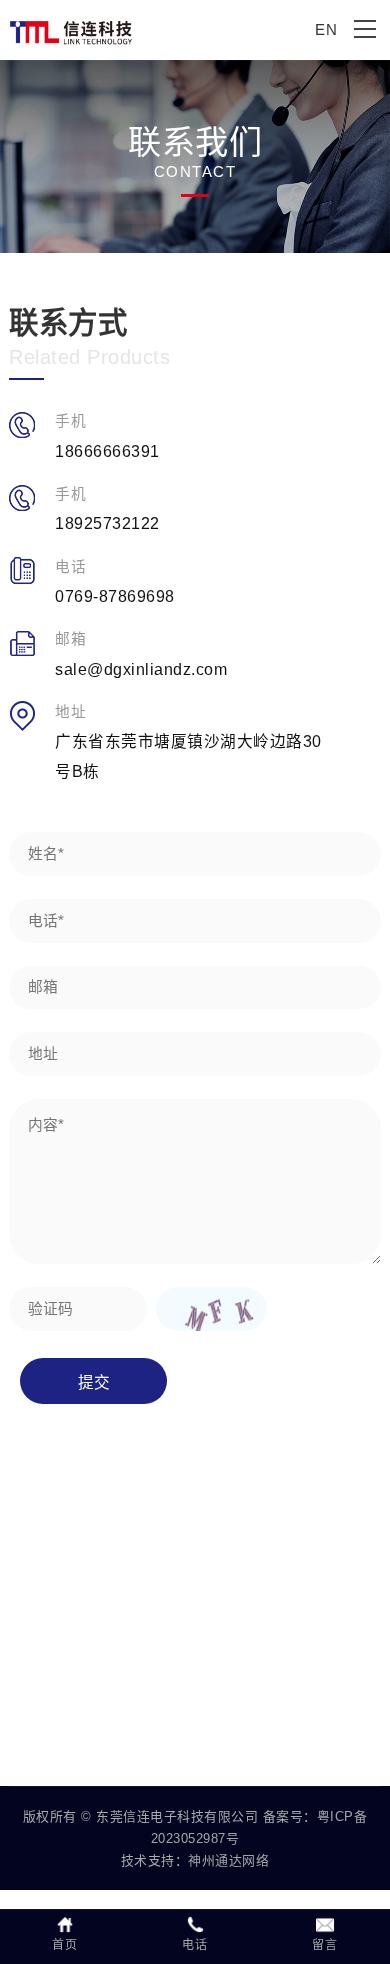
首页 (64, 1945)
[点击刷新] (211, 1308)
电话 (194, 1945)
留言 (324, 1945)
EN (326, 29)
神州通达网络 (228, 1860)
